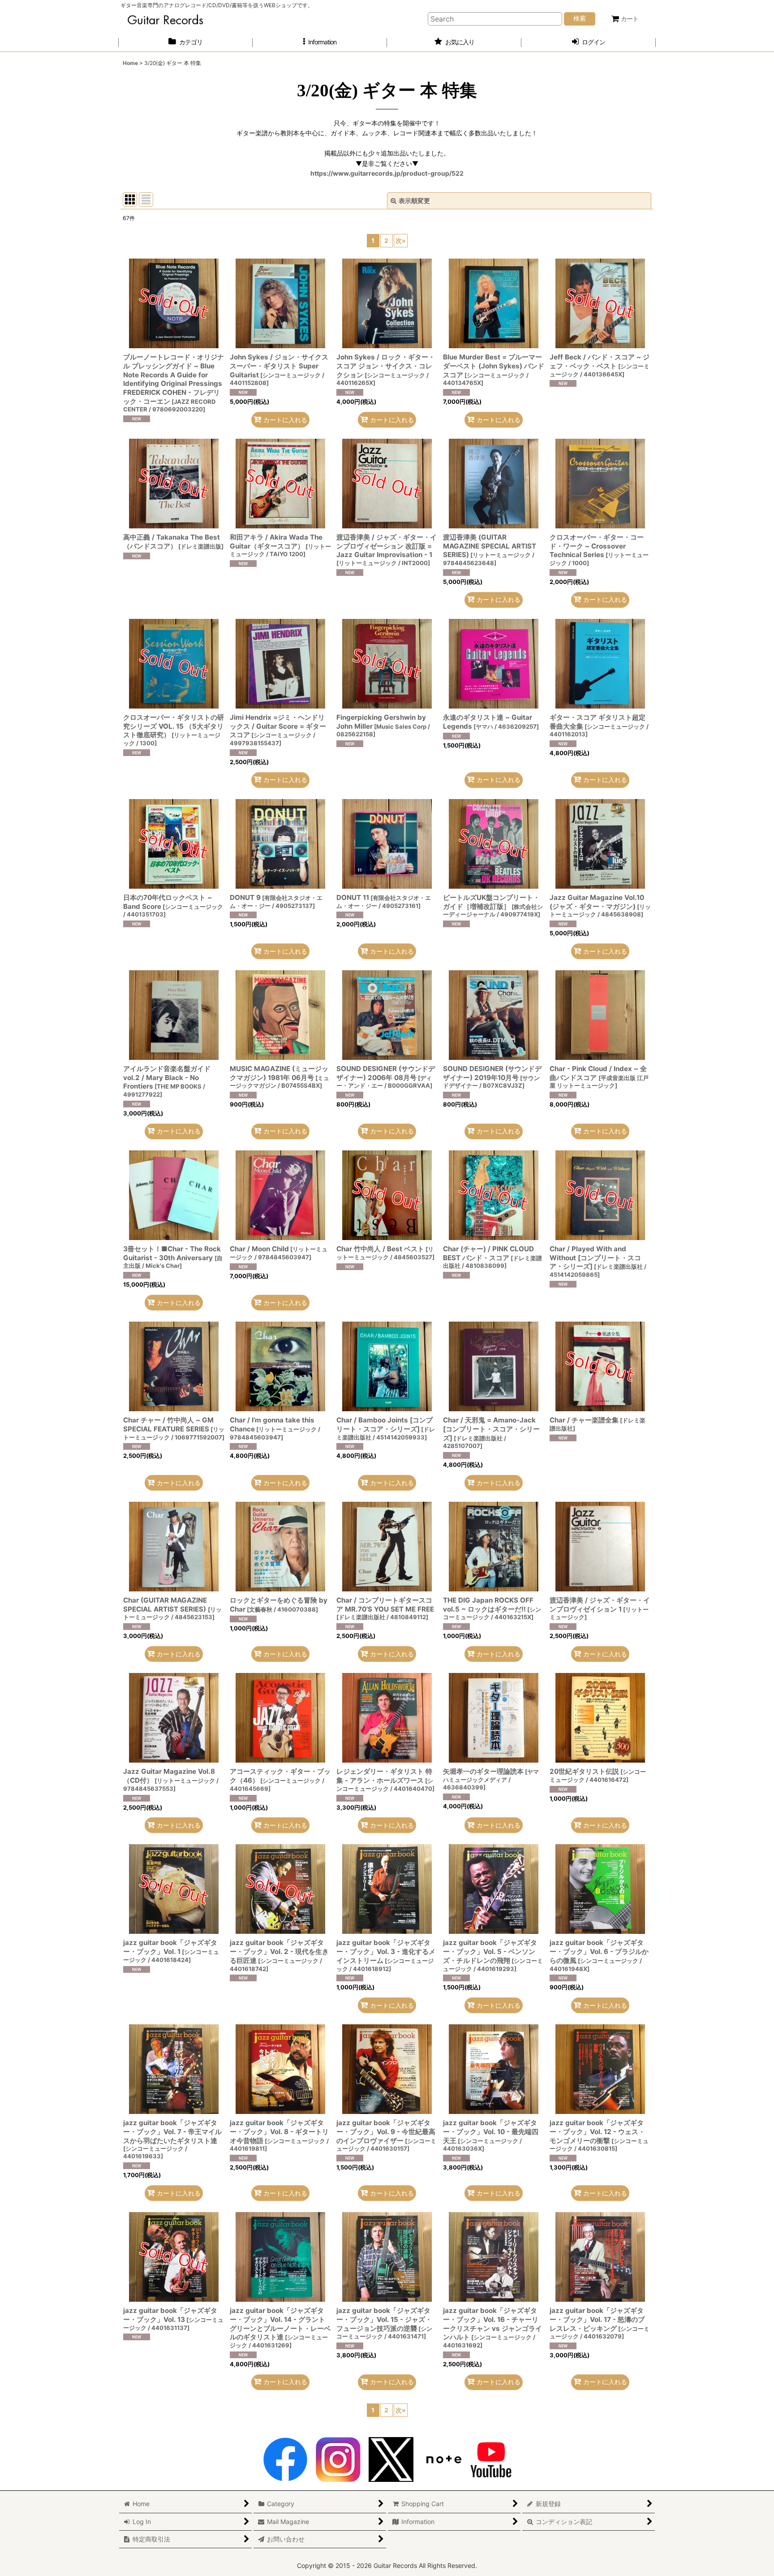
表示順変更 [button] (414, 201)
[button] (320, 42)
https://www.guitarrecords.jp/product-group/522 (387, 173)
